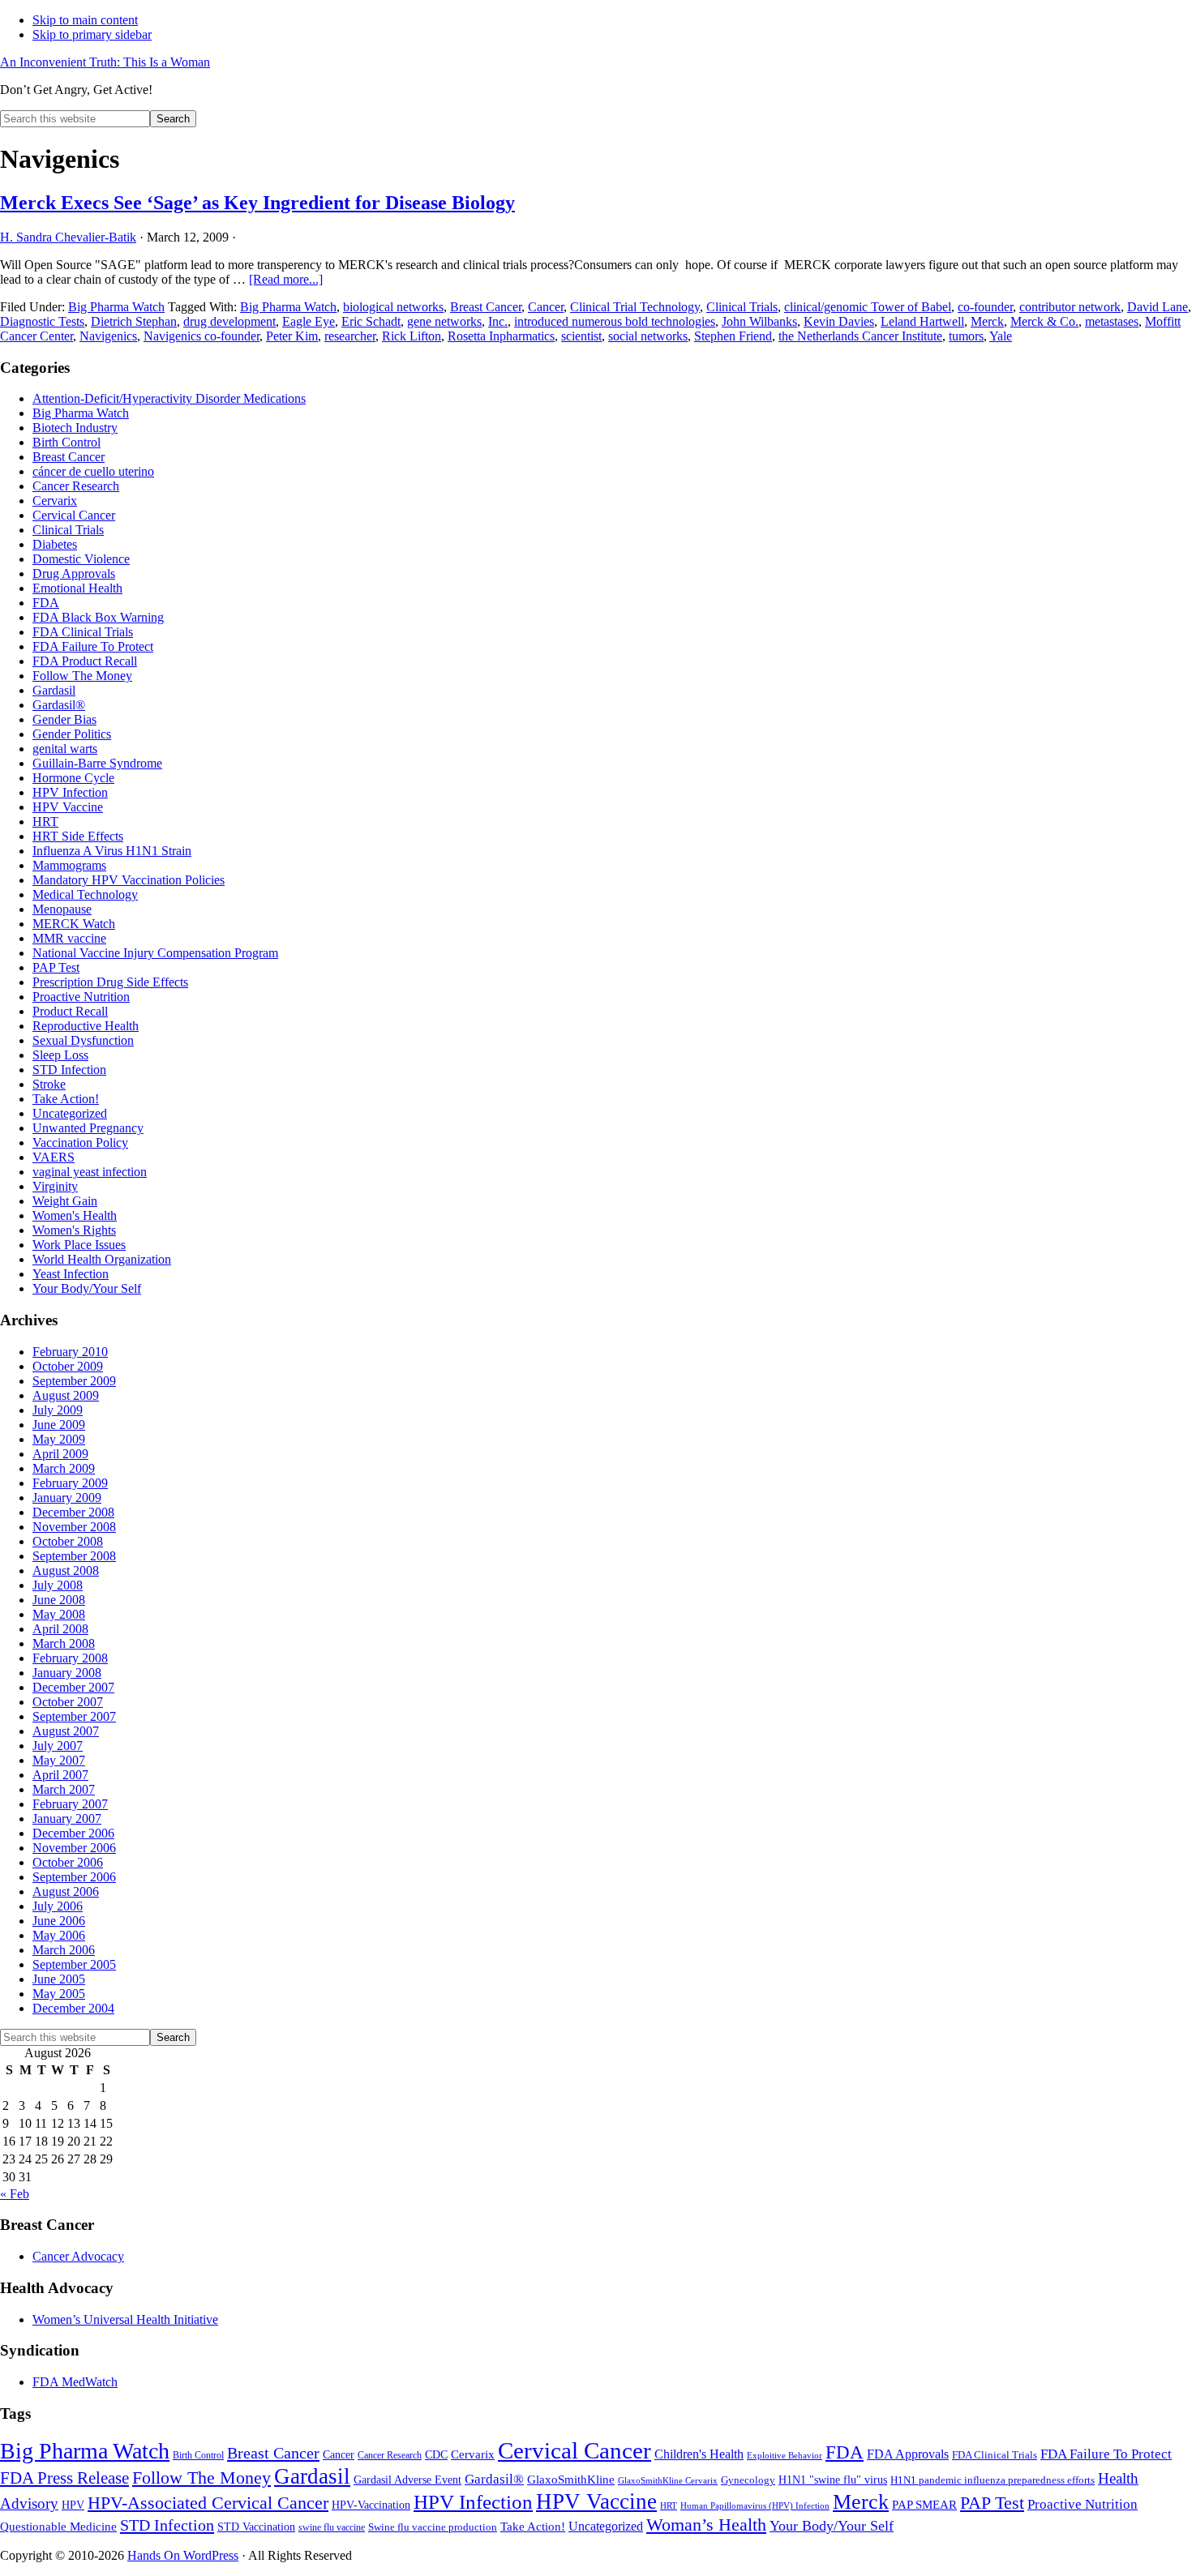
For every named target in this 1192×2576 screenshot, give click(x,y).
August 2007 (66, 1731)
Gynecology (748, 2480)
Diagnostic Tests (42, 321)
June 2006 (59, 1921)
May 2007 (59, 1760)
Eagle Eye (309, 321)
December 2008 (73, 1512)
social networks (648, 336)
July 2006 (58, 1906)
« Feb (15, 2194)
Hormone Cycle (73, 778)
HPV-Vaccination (371, 2505)
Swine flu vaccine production (433, 2527)
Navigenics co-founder (202, 336)
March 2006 (64, 1950)
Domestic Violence (81, 559)
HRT (45, 822)
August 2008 (66, 1570)
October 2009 (68, 1366)
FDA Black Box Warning (98, 617)
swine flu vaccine (332, 2527)
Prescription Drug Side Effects (110, 982)
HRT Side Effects (78, 836)
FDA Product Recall (85, 661)
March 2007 (64, 1789)
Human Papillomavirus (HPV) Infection (755, 2506)
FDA (46, 603)
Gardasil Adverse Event (407, 2480)
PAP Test (56, 967)
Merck (987, 321)
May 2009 (59, 1439)
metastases (1112, 321)
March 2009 (64, 1468)
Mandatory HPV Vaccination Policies (129, 880)
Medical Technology (85, 894)
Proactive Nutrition (81, 997)
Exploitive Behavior (785, 2456)
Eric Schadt (371, 321)
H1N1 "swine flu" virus (833, 2480)
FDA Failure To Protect (93, 646)
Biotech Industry (75, 428)
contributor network (1070, 307)
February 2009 (70, 1483)
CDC (436, 2455)
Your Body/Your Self (87, 1288)
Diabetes (55, 544)
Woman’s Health (706, 2525)
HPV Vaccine (68, 807)
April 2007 (60, 1775)
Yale (1001, 336)
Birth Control (66, 442)
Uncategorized (70, 1113)
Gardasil (54, 690)
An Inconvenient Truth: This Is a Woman (105, 62)
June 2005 (59, 1979)
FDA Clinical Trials (83, 632)
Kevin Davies (839, 321)
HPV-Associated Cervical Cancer (208, 2503)
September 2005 (74, 1964)
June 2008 (59, 1600)
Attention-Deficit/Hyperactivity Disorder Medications (169, 398)
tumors (966, 336)
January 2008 (67, 1673)
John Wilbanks (759, 321)
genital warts (65, 749)
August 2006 (66, 1891)
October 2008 (68, 1541)
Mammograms (69, 865)
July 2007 (58, 1746)
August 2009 (66, 1395)
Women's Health (75, 1215)
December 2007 (73, 1687)
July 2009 (58, 1410)
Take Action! (66, 1099)
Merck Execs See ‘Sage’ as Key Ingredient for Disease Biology (257, 203)
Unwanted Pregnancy (88, 1128)
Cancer (546, 307)
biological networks (393, 307)
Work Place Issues (79, 1245)
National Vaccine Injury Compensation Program (155, 953)
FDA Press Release (64, 2478)
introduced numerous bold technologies (615, 321)
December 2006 (73, 1833)
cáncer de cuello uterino (93, 471)
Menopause (62, 909)
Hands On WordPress (183, 2555)
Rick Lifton (412, 336)
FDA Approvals (908, 2454)
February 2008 (70, 1658)
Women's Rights (74, 1230)
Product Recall (70, 1011)
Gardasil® (59, 705)
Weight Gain (65, 1201)
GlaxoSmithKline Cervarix (668, 2481)
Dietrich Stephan (134, 321)
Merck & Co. (1044, 321)
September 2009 (74, 1381)
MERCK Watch (74, 924)
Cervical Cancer (74, 515)
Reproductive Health (86, 1026)
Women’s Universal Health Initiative (125, 2319)
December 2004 (73, 2008)
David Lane (1158, 307)
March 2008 (64, 1643)
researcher (350, 336)
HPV (73, 2505)
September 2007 (74, 1716)
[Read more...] (286, 279)
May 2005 (59, 1994)
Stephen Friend (733, 336)
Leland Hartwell (922, 321)
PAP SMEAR (924, 2504)
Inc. (498, 321)
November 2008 (74, 1527)
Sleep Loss (60, 1055)
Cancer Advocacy (78, 2256)
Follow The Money (82, 676)
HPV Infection (70, 792)
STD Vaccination (256, 2527)
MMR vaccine (69, 938)
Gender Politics (72, 734)
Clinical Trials (742, 307)
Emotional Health (77, 588)
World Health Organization (102, 1259)
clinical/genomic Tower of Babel (868, 307)
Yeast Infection (71, 1274)
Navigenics (108, 336)
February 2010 (70, 1352)
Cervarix (55, 501)
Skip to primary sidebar (92, 34)
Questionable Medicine (58, 2527)
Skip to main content (85, 20)
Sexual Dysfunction (83, 1040)
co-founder (985, 307)
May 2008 (59, 1614)
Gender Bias (64, 719)
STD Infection (69, 1070)
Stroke (49, 1084)
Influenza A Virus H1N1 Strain (112, 851)
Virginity (55, 1186)
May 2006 (59, 1935)
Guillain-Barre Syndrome (97, 763)
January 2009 (67, 1498)
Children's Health (699, 2454)
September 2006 (74, 1877)
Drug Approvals (74, 573)
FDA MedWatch (75, 2382)
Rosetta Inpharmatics (501, 336)
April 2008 (60, 1629)
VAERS (54, 1157)
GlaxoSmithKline (571, 2479)
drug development (229, 321)
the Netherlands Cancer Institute (860, 336)
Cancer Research (76, 486)
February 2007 (70, 1804)
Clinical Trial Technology (635, 307)
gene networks (444, 321)
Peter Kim (292, 336)
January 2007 (67, 1819)
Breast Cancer (486, 307)
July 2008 (58, 1585)
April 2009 (60, 1454)
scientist (581, 336)
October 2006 (68, 1862)
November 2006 (74, 1848)
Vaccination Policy (80, 1143)
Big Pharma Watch (116, 307)
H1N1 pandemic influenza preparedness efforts (993, 2480)
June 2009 (59, 1425)
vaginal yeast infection (90, 1172)
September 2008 (74, 1556)
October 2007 (68, 1702)
